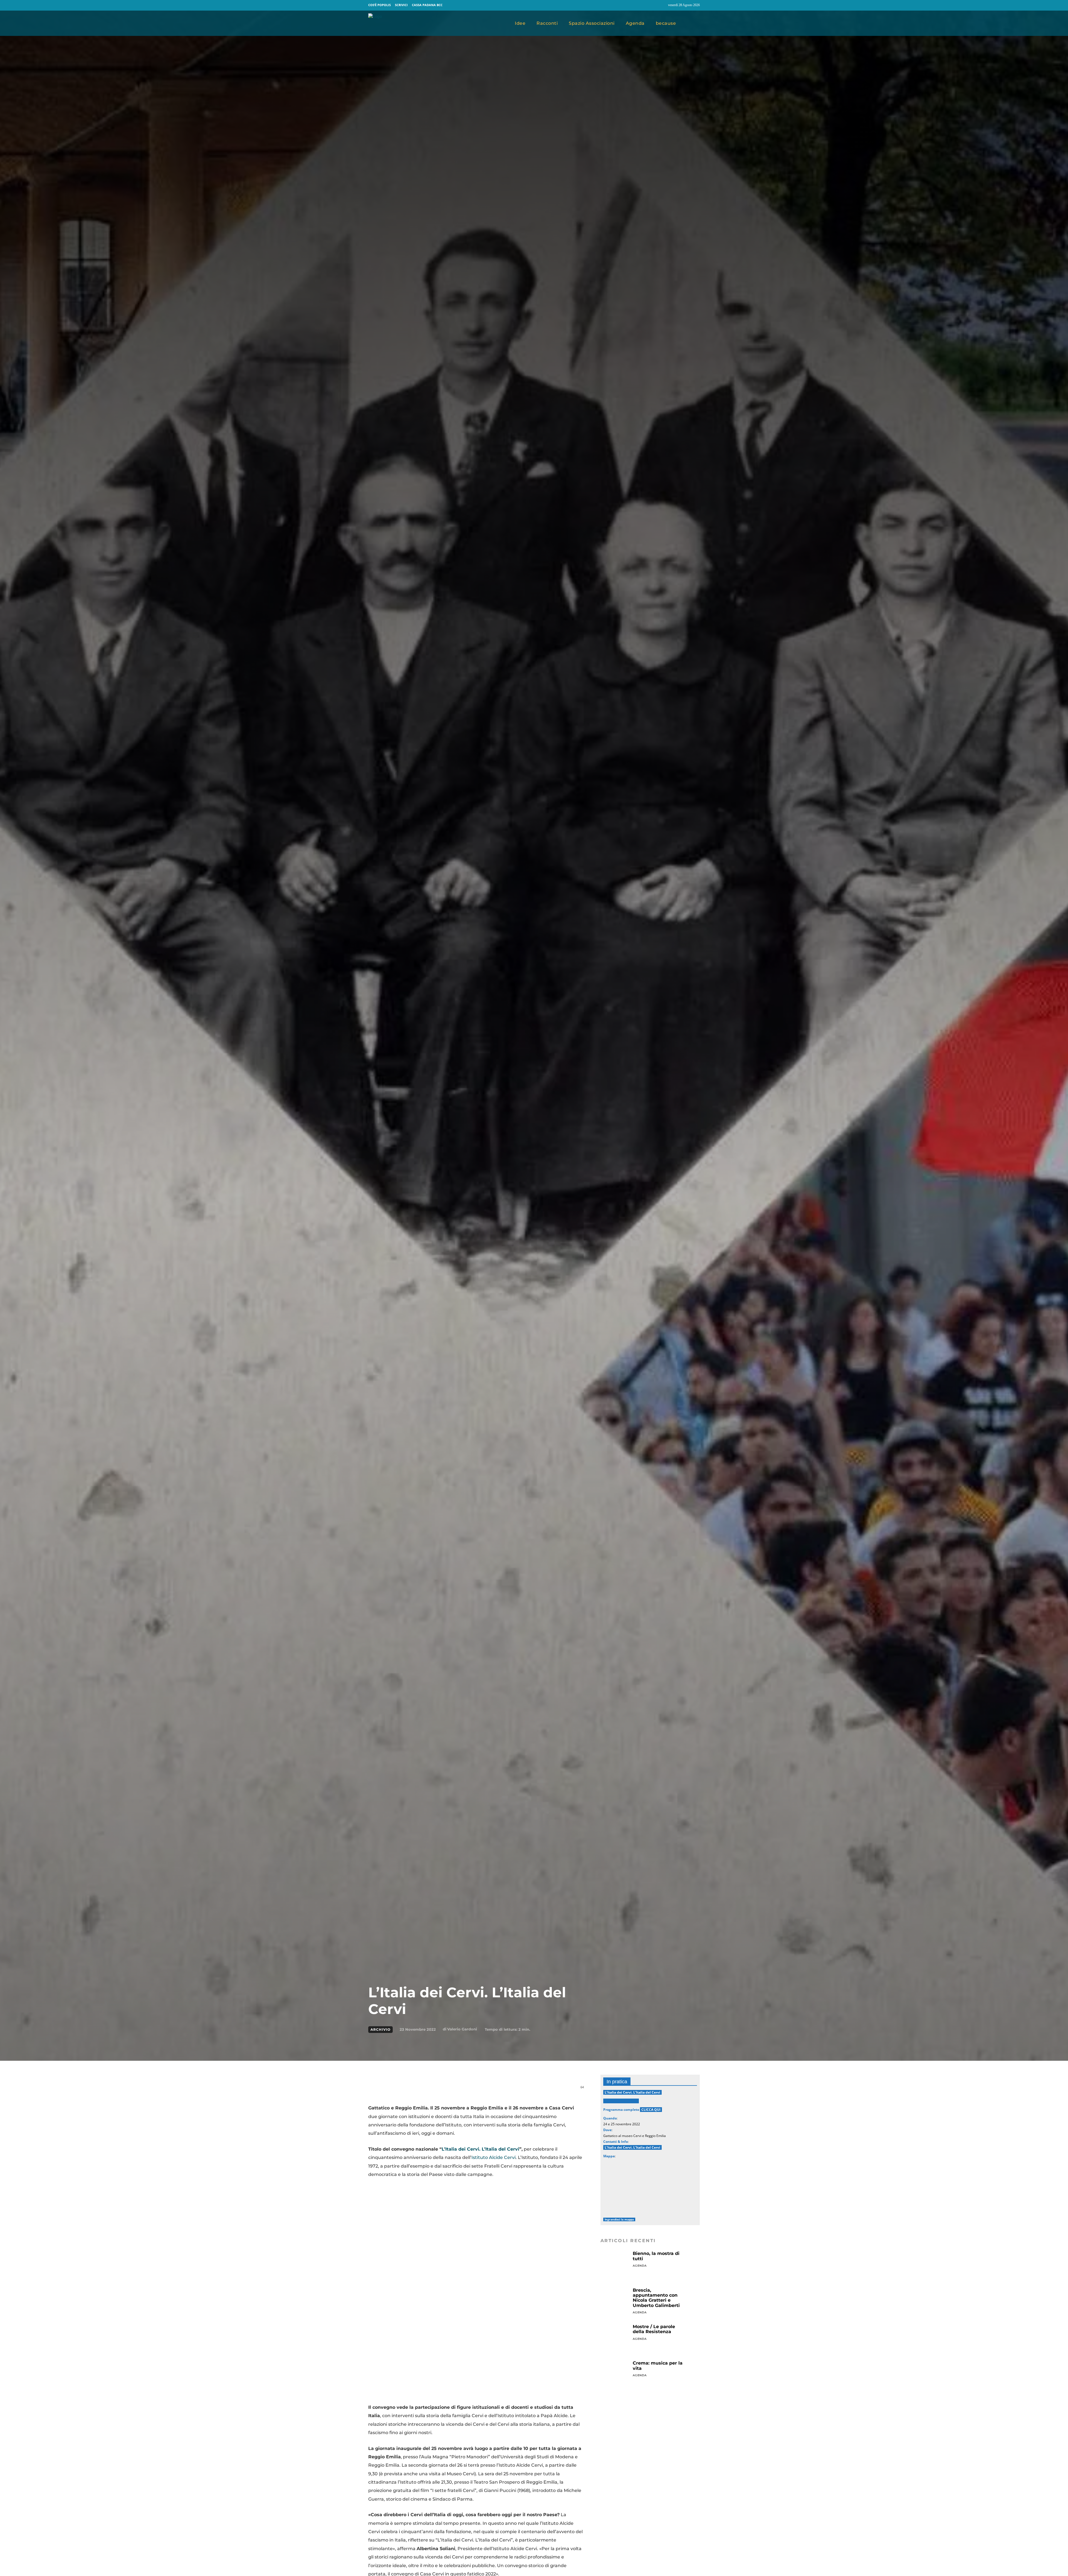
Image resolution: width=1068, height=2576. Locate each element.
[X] (424, 2090)
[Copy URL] (488, 2090)
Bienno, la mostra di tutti (656, 2256)
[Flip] (476, 2090)
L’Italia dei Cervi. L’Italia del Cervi (480, 2149)
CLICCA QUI (651, 2110)
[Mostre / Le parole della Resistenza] (615, 2338)
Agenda (640, 2266)
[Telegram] (463, 2090)
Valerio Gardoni (462, 2029)
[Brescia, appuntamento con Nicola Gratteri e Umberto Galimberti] (615, 2302)
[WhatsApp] (437, 2090)
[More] (501, 2090)
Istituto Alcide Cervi (494, 2157)
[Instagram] (661, 5)
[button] (693, 23)
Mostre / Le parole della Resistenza (654, 2329)
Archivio (380, 2029)
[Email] (450, 2090)
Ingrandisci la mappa (619, 2219)
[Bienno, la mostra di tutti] (615, 2265)
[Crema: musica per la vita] (615, 2375)
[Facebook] (651, 5)
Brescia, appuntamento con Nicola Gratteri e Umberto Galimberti (656, 2298)
